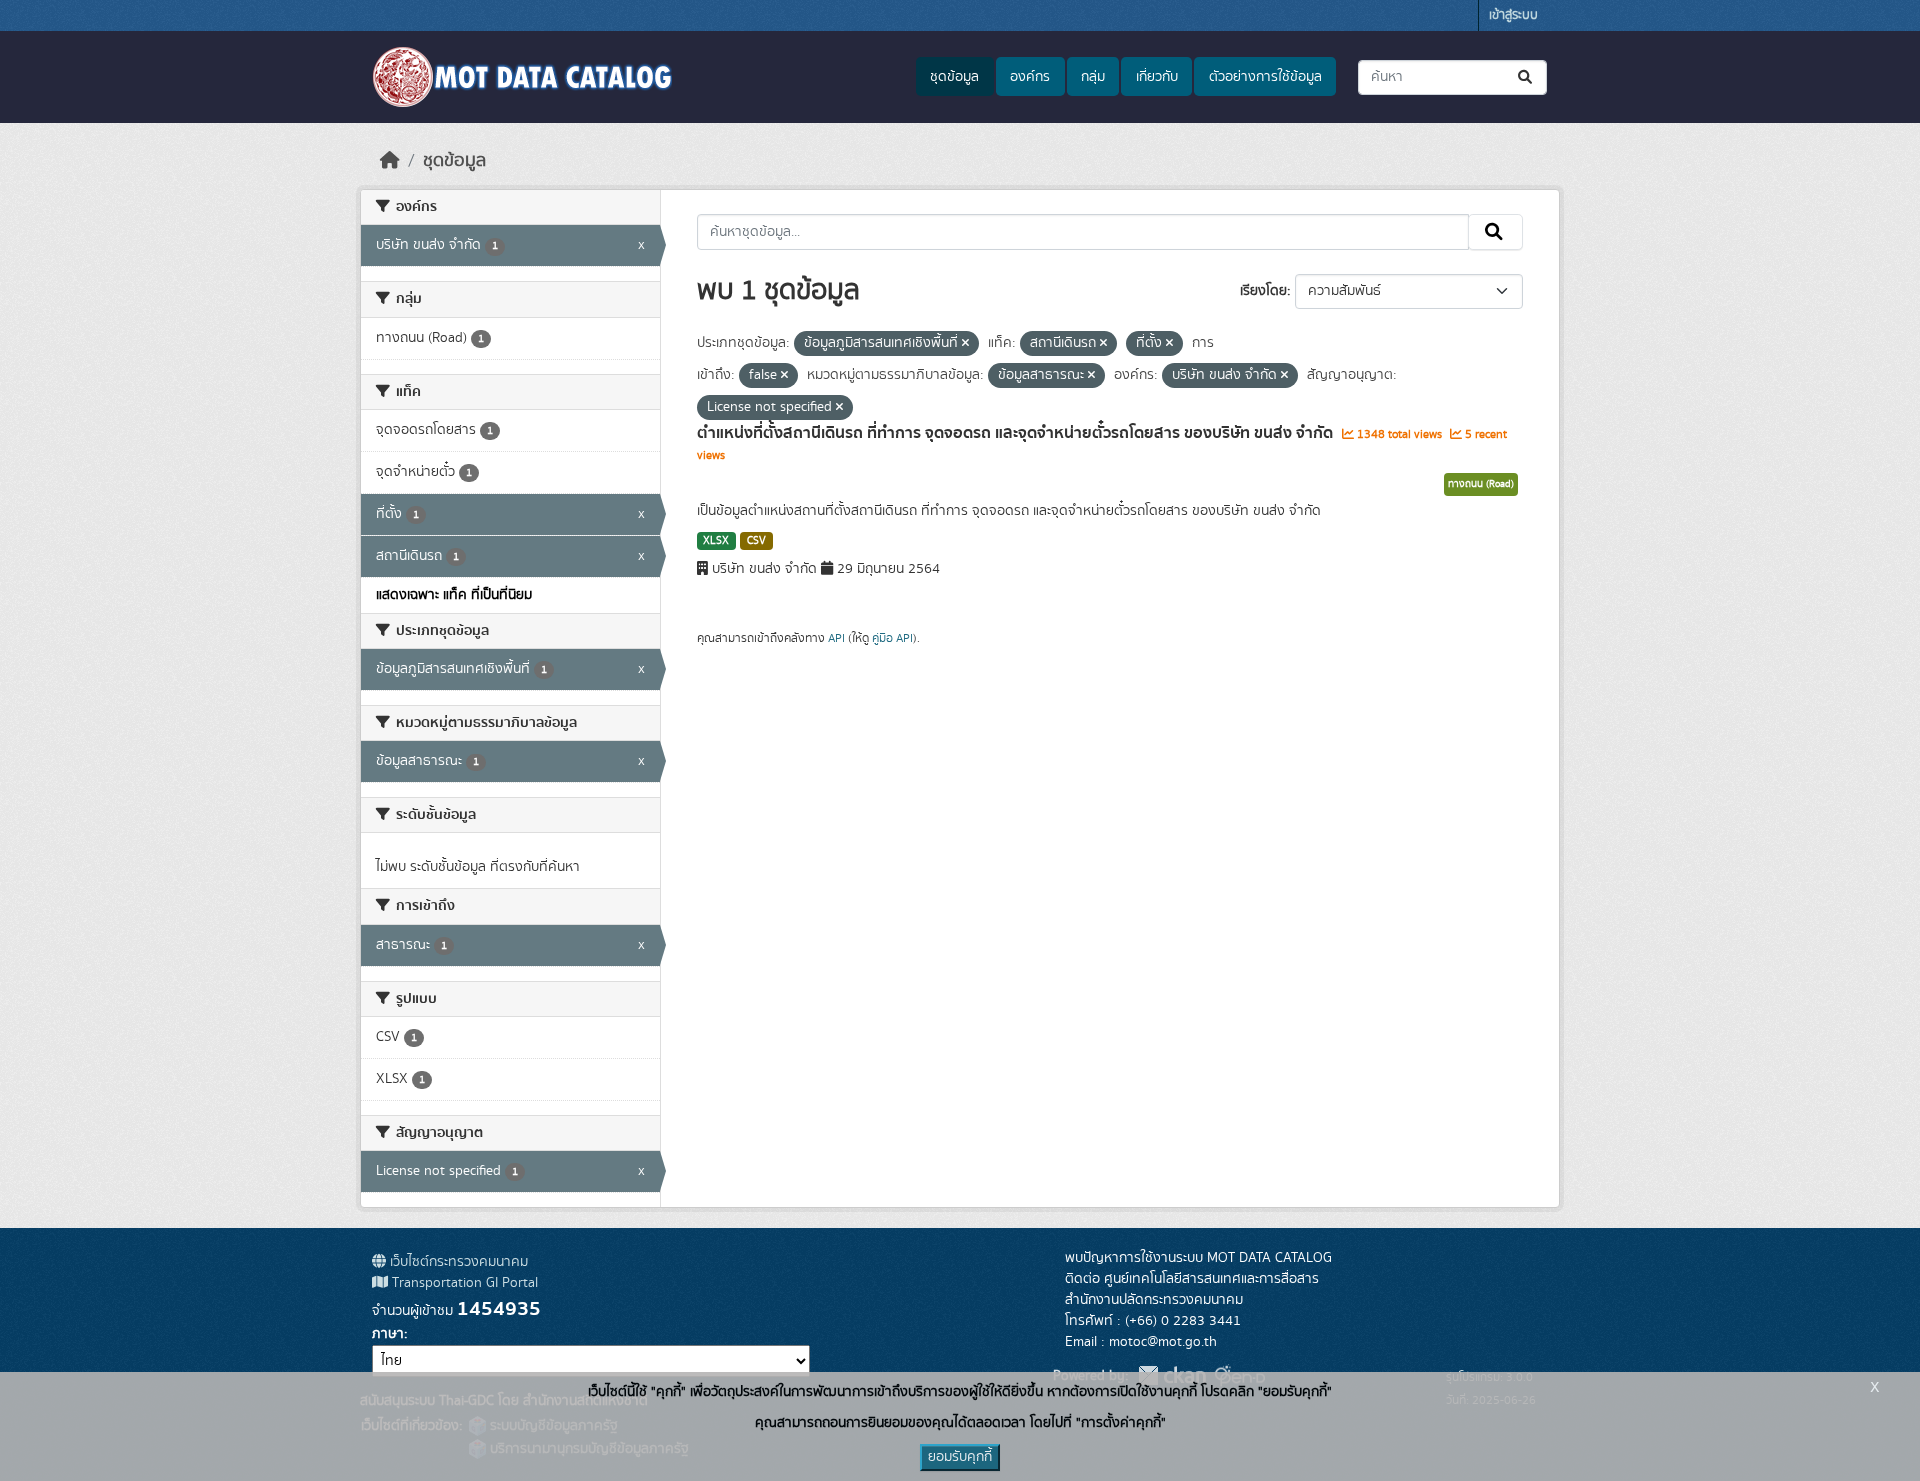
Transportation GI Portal (463, 1283)
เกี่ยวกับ (1157, 77)
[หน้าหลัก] (390, 161)
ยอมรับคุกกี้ (960, 1457)
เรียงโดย (1263, 291)
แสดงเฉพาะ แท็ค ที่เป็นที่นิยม (454, 595)
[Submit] (1526, 77)
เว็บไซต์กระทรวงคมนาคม (457, 1262)
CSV (756, 541)
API (836, 638)
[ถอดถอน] (965, 344)
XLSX (716, 541)
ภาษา (388, 1334)
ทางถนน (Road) (1481, 484)
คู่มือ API (892, 638)
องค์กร (1030, 77)
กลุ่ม (1093, 77)
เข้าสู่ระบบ (1513, 15)
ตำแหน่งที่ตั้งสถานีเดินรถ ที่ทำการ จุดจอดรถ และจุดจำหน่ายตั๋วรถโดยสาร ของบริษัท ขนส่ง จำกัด (1017, 433)
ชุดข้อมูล (954, 77)
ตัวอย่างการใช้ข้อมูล (1265, 77)
